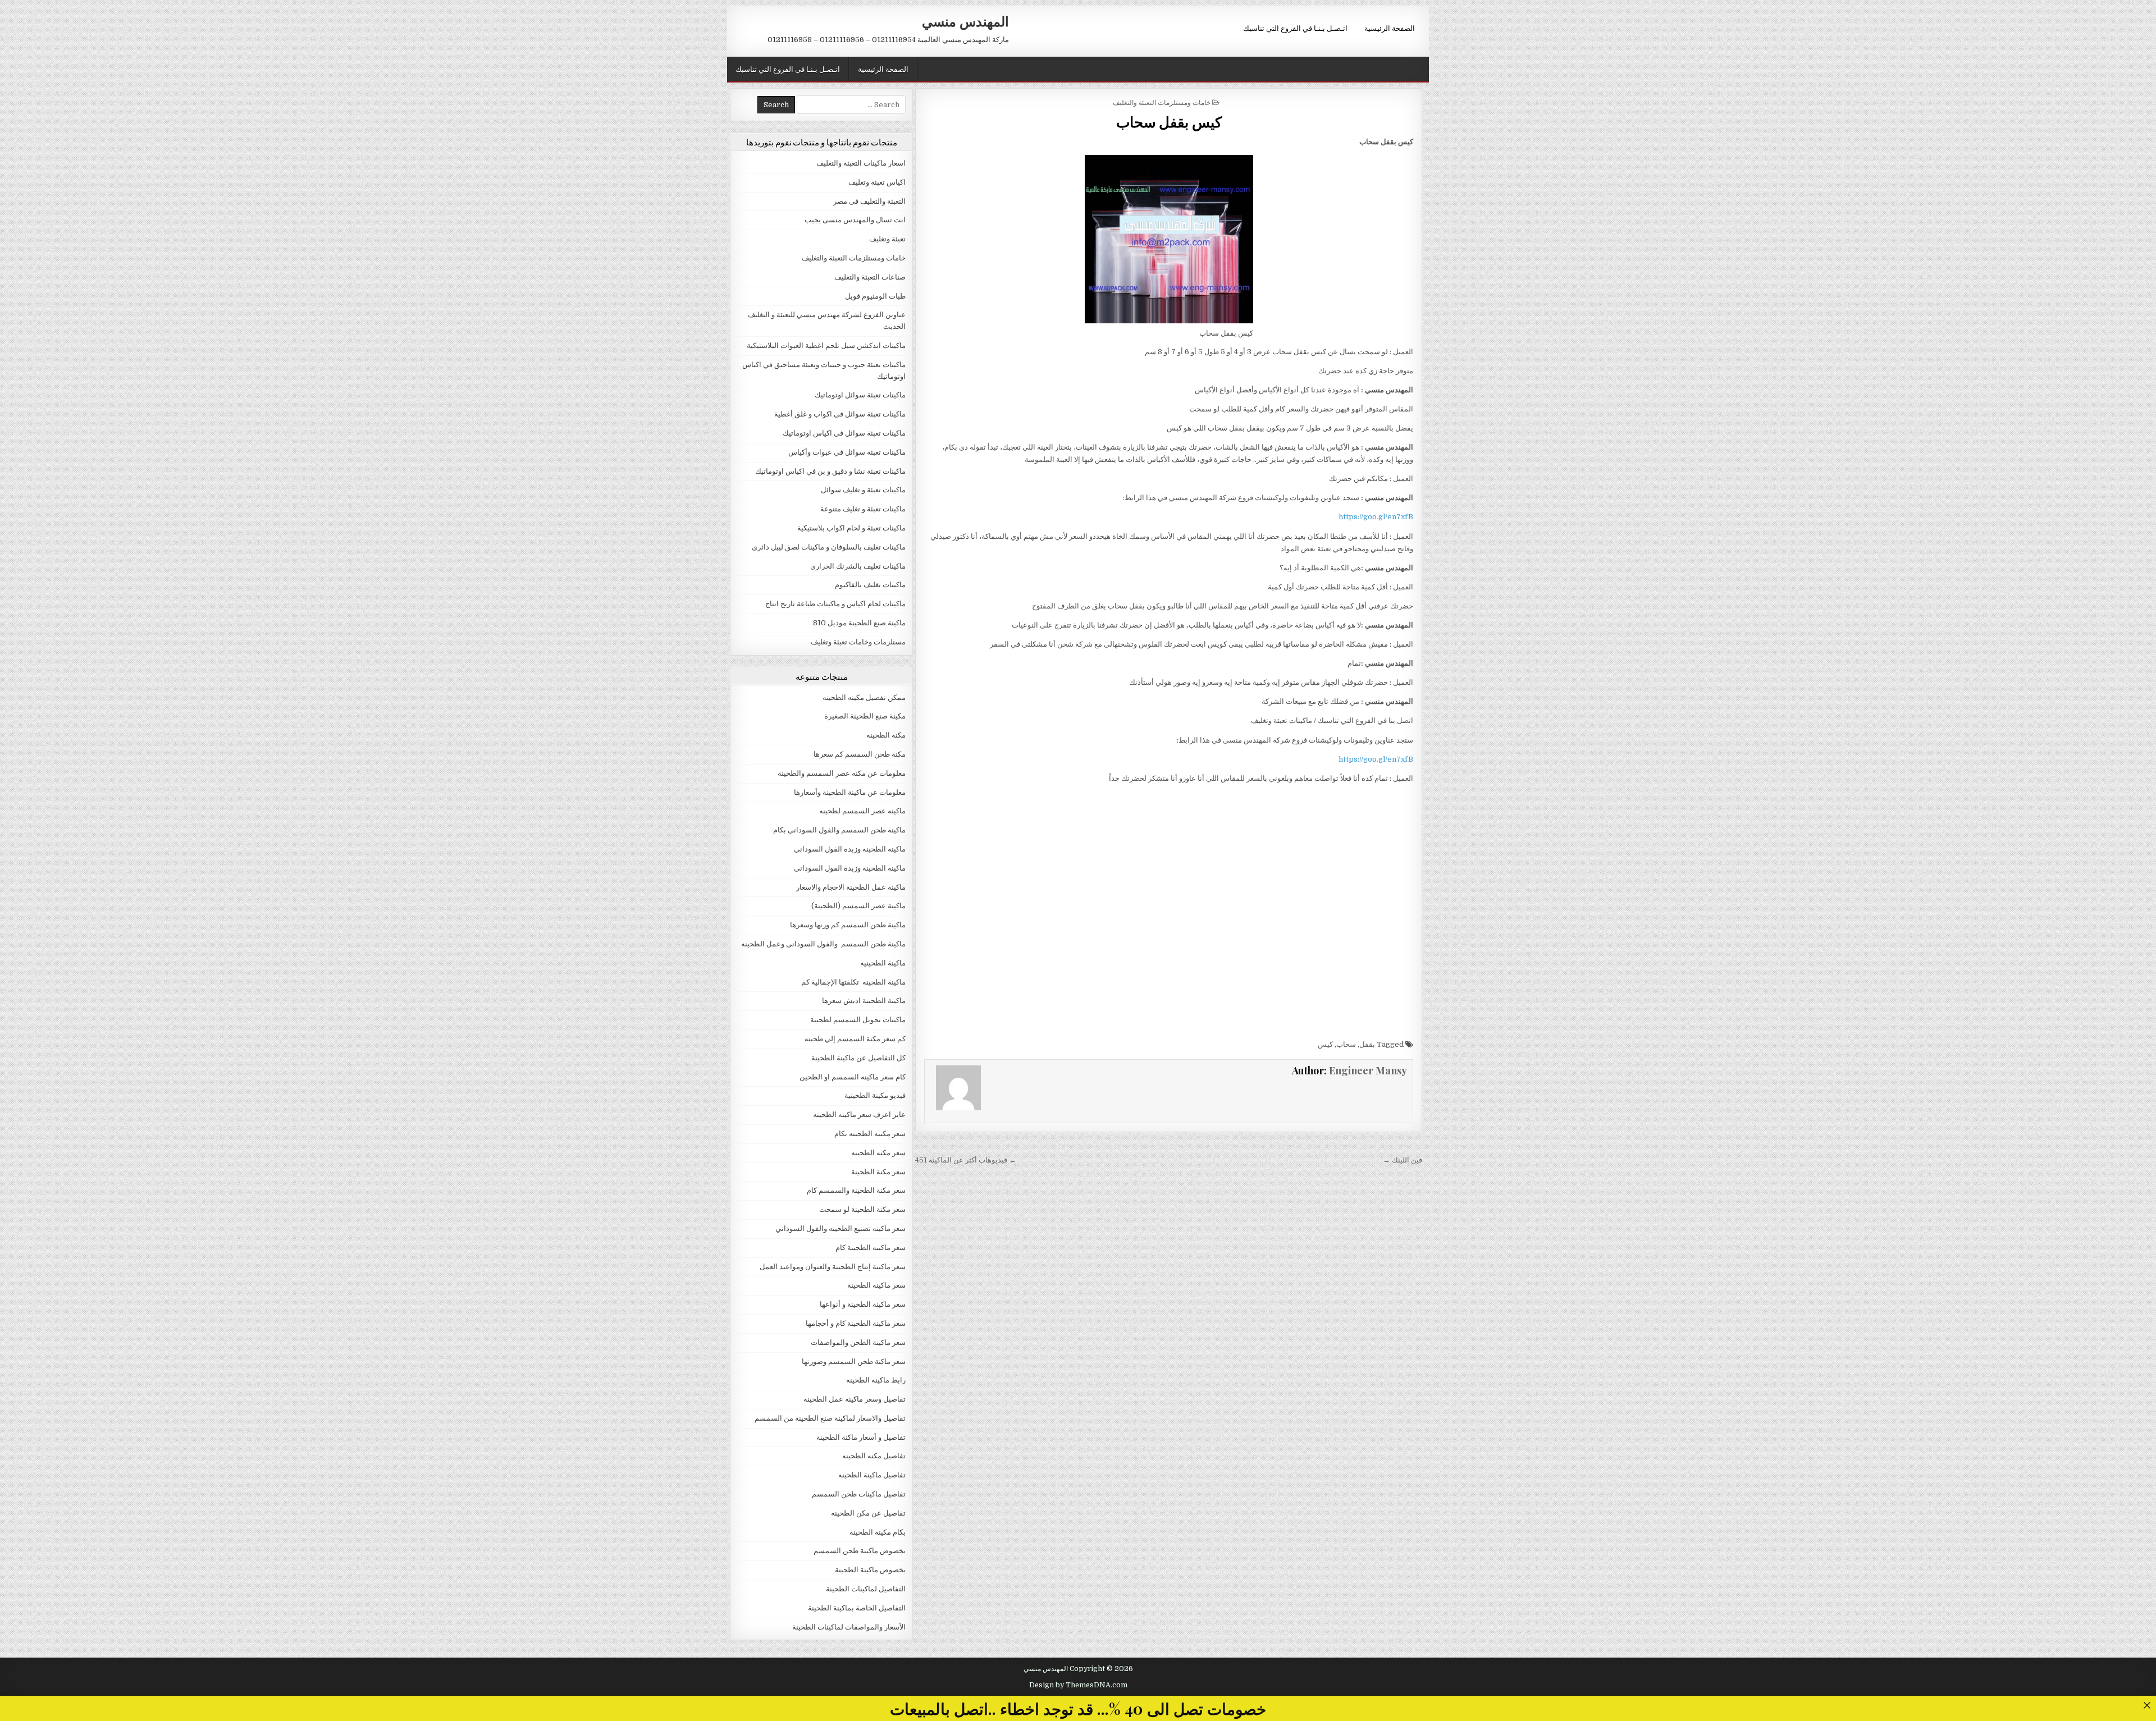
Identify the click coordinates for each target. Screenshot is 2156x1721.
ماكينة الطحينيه (883, 963)
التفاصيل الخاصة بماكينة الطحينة (857, 1608)
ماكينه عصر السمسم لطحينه (862, 811)
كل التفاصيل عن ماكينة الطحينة (858, 1058)
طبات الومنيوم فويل (875, 296)
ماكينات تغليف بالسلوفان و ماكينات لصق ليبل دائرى (829, 547)
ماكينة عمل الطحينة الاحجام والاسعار (851, 887)
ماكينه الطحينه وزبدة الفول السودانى (850, 868)
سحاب (1346, 1044)
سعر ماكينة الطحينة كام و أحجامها (856, 1323)
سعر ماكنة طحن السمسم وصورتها (854, 1361)
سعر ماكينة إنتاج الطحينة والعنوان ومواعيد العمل (833, 1267)
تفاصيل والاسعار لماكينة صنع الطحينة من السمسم (830, 1418)
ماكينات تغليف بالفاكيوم (870, 585)
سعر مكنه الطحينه (878, 1153)
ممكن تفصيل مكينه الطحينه (864, 697)
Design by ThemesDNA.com (1078, 1685)
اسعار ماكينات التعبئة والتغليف (861, 163)
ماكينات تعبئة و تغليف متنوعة (863, 509)
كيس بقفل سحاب (1169, 122)
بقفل (1367, 1044)
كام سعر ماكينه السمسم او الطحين (853, 1077)
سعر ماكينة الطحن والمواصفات (858, 1342)
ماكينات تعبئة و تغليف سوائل (863, 490)
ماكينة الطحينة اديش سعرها (864, 1001)
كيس (1325, 1044)
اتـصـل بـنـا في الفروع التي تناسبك (1295, 28)
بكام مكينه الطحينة (878, 1532)
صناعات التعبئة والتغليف (870, 277)
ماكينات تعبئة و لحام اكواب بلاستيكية (851, 528)
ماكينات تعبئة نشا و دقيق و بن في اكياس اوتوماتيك (830, 471)
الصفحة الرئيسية (1390, 28)
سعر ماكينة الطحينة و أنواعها (863, 1304)
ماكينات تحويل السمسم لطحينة (858, 1020)
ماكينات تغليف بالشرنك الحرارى (858, 566)
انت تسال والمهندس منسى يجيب (855, 220)
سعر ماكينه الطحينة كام (871, 1248)
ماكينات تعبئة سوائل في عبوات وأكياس (847, 452)
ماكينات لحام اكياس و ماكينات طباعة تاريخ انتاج (835, 604)
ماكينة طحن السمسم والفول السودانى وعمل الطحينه (823, 944)
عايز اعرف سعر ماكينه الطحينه (859, 1114)
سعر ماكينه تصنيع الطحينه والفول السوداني (841, 1228)
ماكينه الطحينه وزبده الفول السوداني (850, 849)
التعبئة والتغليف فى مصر (869, 201)
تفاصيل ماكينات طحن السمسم (859, 1494)
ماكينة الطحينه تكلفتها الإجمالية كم (853, 982)
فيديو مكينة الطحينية (875, 1095)
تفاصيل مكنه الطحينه (874, 1456)
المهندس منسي (965, 21)
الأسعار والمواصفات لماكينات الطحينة (849, 1627)
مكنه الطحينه (886, 735)
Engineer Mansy (1368, 1070)
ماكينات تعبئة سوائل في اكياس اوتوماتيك (844, 433)
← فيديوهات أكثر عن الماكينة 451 (966, 1160)
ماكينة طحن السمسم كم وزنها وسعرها (848, 925)
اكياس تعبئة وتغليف (877, 182)
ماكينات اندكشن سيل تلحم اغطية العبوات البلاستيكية (826, 345)
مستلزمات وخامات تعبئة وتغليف (858, 642)
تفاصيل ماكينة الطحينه (872, 1475)
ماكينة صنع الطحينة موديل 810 (859, 623)
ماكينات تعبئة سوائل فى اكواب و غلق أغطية (840, 414)
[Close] (2147, 1705)
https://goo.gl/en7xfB (1376, 517)
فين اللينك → (1403, 1160)
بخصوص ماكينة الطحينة (870, 1570)
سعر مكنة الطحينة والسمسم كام (856, 1190)
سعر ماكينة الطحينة (876, 1285)
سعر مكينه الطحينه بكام (870, 1134)
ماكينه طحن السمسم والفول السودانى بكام (839, 830)
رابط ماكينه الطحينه (876, 1380)
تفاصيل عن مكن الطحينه (868, 1513)
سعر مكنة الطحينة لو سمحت (862, 1209)
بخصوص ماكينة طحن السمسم (860, 1551)
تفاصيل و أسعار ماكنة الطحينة (861, 1437)
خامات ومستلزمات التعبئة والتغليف (1162, 102)
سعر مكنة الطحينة (878, 1172)
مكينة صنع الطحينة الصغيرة (865, 716)
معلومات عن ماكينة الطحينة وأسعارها (850, 792)
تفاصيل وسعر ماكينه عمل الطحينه (855, 1399)
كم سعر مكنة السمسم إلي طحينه (855, 1039)
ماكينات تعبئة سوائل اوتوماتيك (860, 395)
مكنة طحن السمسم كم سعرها (860, 754)
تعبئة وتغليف (887, 239)
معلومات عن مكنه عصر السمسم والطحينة (842, 773)
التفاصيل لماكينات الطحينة (866, 1589)
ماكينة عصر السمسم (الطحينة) (858, 906)
